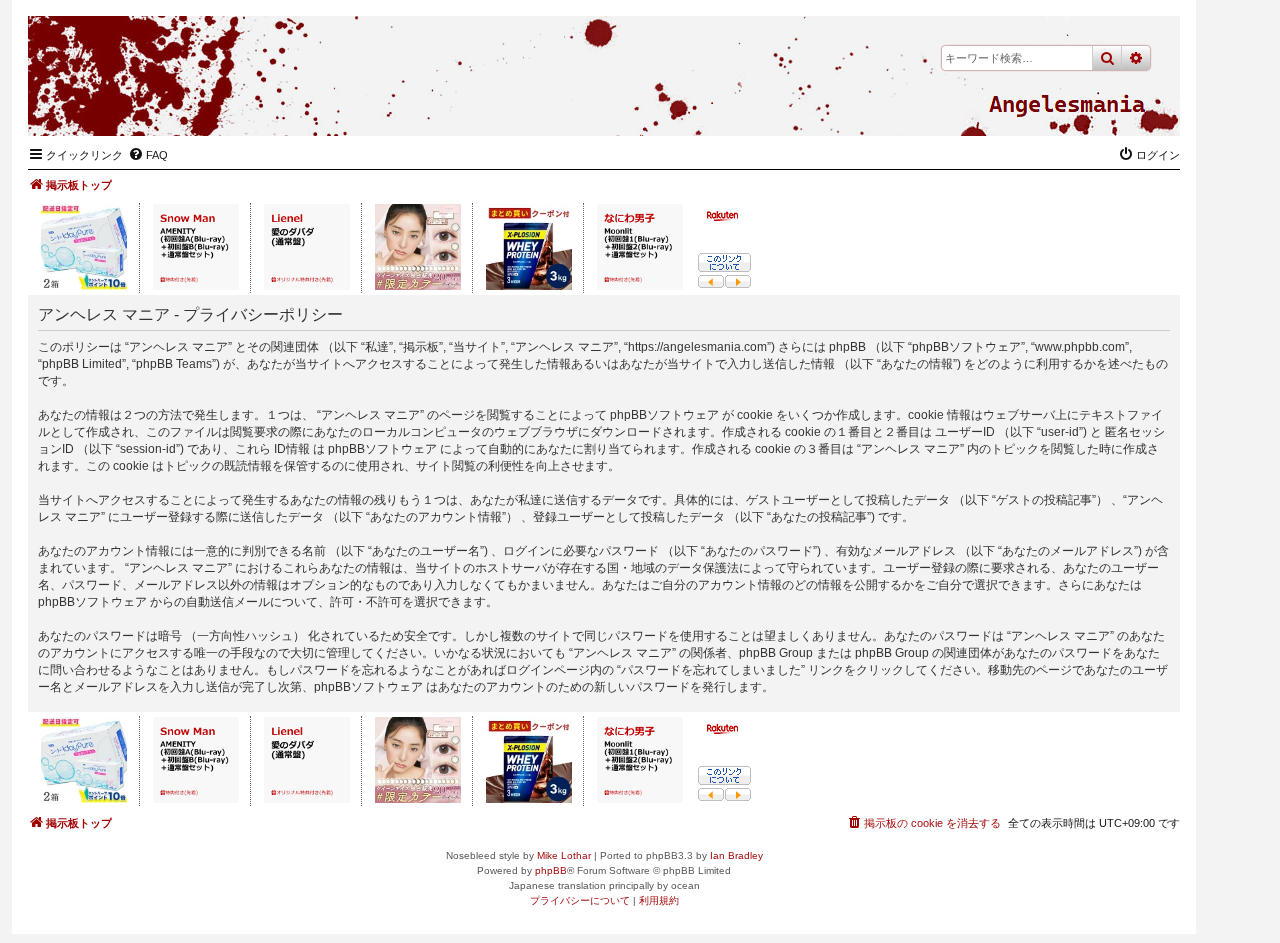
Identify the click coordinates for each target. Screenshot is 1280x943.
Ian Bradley (736, 855)
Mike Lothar (564, 855)
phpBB (551, 870)
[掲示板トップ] (1067, 105)
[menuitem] (148, 155)
